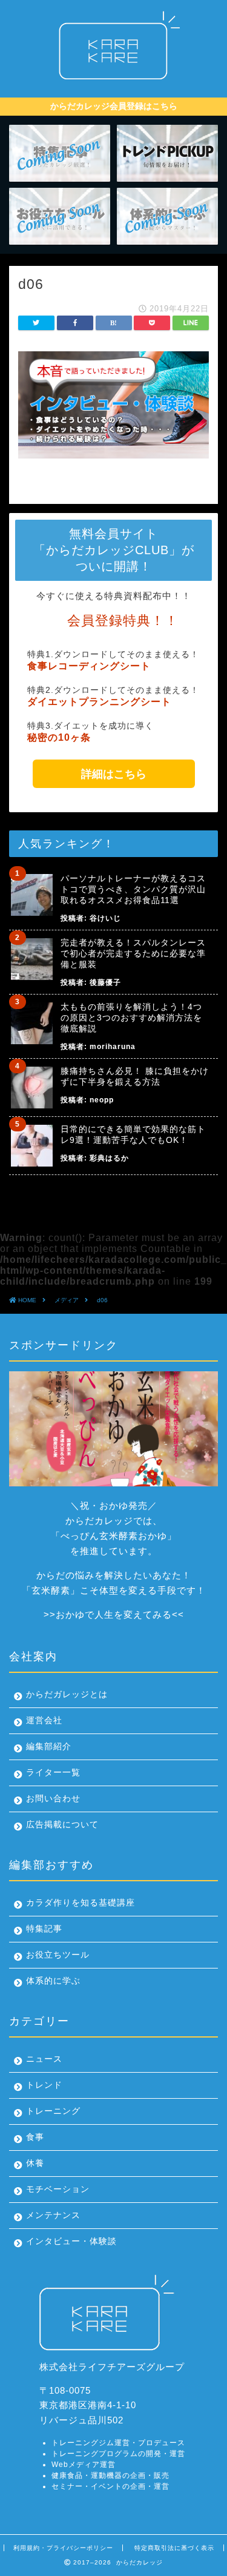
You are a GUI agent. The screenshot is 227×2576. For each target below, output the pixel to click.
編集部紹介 (49, 1747)
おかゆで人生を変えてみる (114, 1614)
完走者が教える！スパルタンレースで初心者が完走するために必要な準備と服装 (133, 953)
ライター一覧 (53, 1773)
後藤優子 (105, 982)
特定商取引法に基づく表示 (174, 2548)
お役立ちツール (58, 1955)
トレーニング (53, 2111)
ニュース (44, 2059)
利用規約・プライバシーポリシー (63, 2548)
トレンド (44, 2085)
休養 (35, 2163)
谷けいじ (105, 918)
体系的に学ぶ (53, 1981)
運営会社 (44, 1720)
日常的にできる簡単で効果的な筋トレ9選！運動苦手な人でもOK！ (133, 1134)
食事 (35, 2137)
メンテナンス (53, 2215)
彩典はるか (109, 1158)
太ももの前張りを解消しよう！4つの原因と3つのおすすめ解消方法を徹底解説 (131, 1018)
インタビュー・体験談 (71, 2241)
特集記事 (44, 1929)
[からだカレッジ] (113, 83)
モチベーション (58, 2189)
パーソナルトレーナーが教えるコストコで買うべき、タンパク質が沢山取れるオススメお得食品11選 (133, 889)
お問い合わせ (53, 1799)
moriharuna (113, 1047)
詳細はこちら (114, 774)
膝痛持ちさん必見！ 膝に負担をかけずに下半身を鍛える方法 (135, 1076)
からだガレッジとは (67, 1694)
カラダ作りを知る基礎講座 (81, 1903)
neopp (102, 1100)
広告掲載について (62, 1825)
